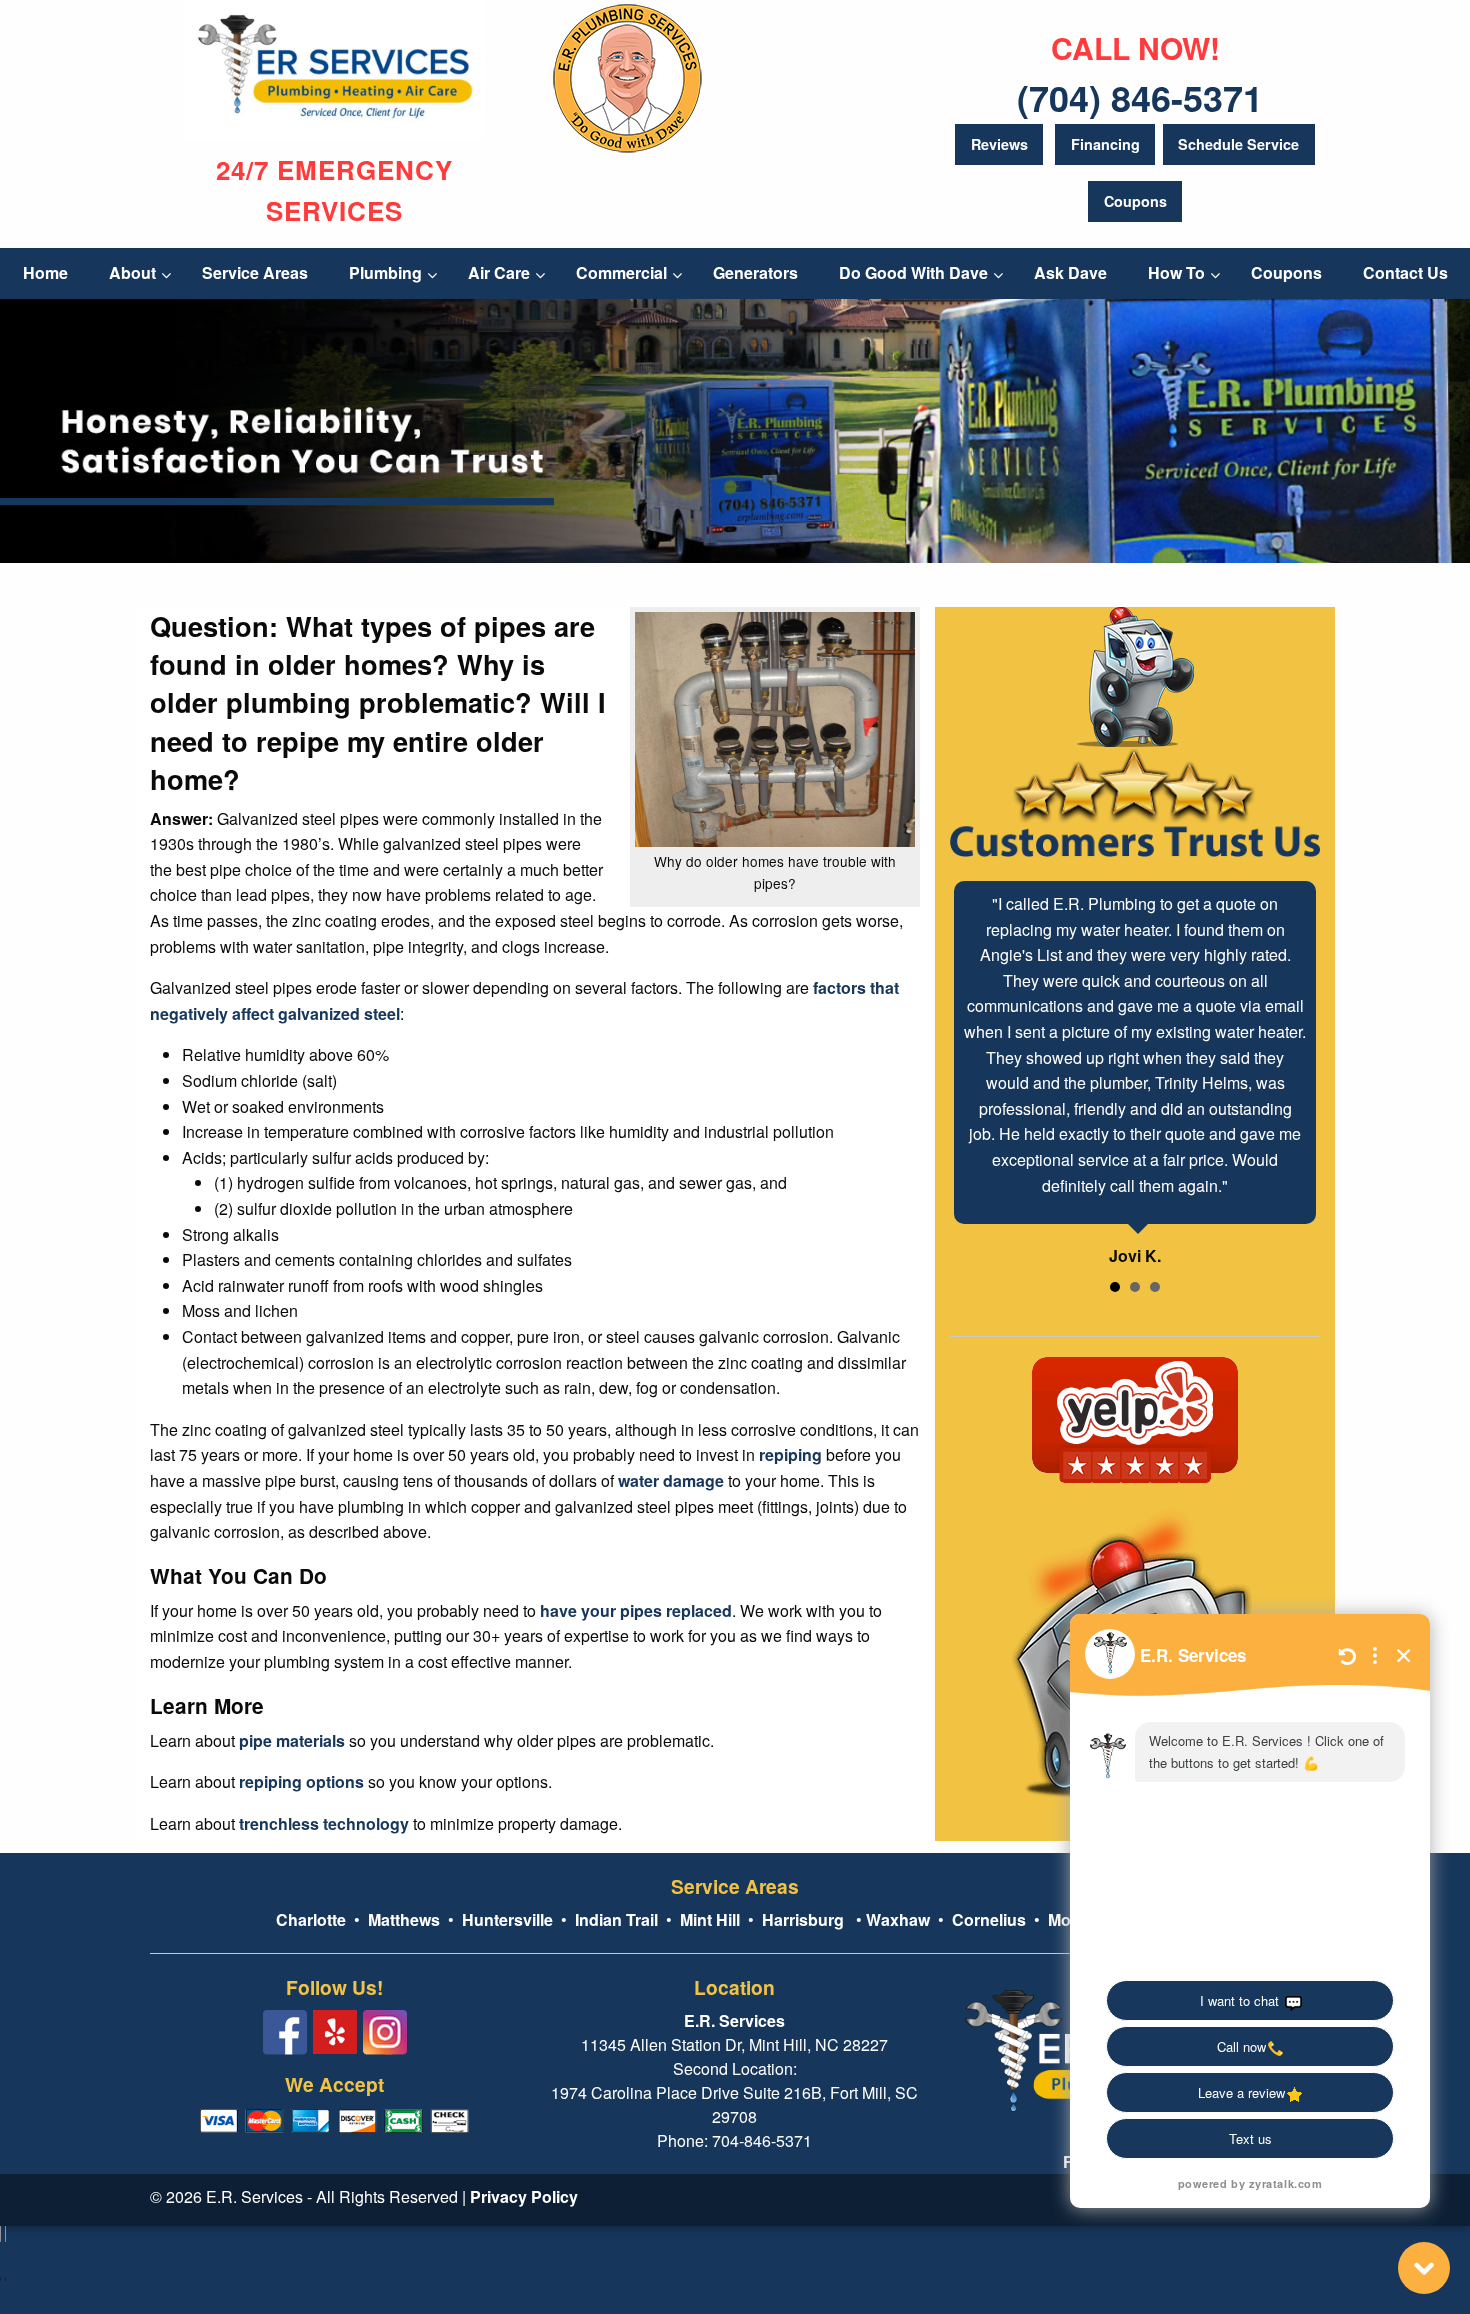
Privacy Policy (524, 2196)
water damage (671, 1480)
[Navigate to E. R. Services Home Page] (335, 68)
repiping (790, 1454)
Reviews (999, 144)
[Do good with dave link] (627, 74)
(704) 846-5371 (1140, 97)
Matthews (402, 1919)
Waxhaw (898, 1919)
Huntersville (507, 1919)
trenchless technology (324, 1823)
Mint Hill (710, 1919)
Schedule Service (1238, 144)
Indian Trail (616, 1919)
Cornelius (989, 1919)
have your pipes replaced (636, 1610)
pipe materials (292, 1740)
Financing (1105, 144)
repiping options (301, 1781)
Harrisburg (803, 1919)
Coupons (1135, 201)
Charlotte (311, 1919)
